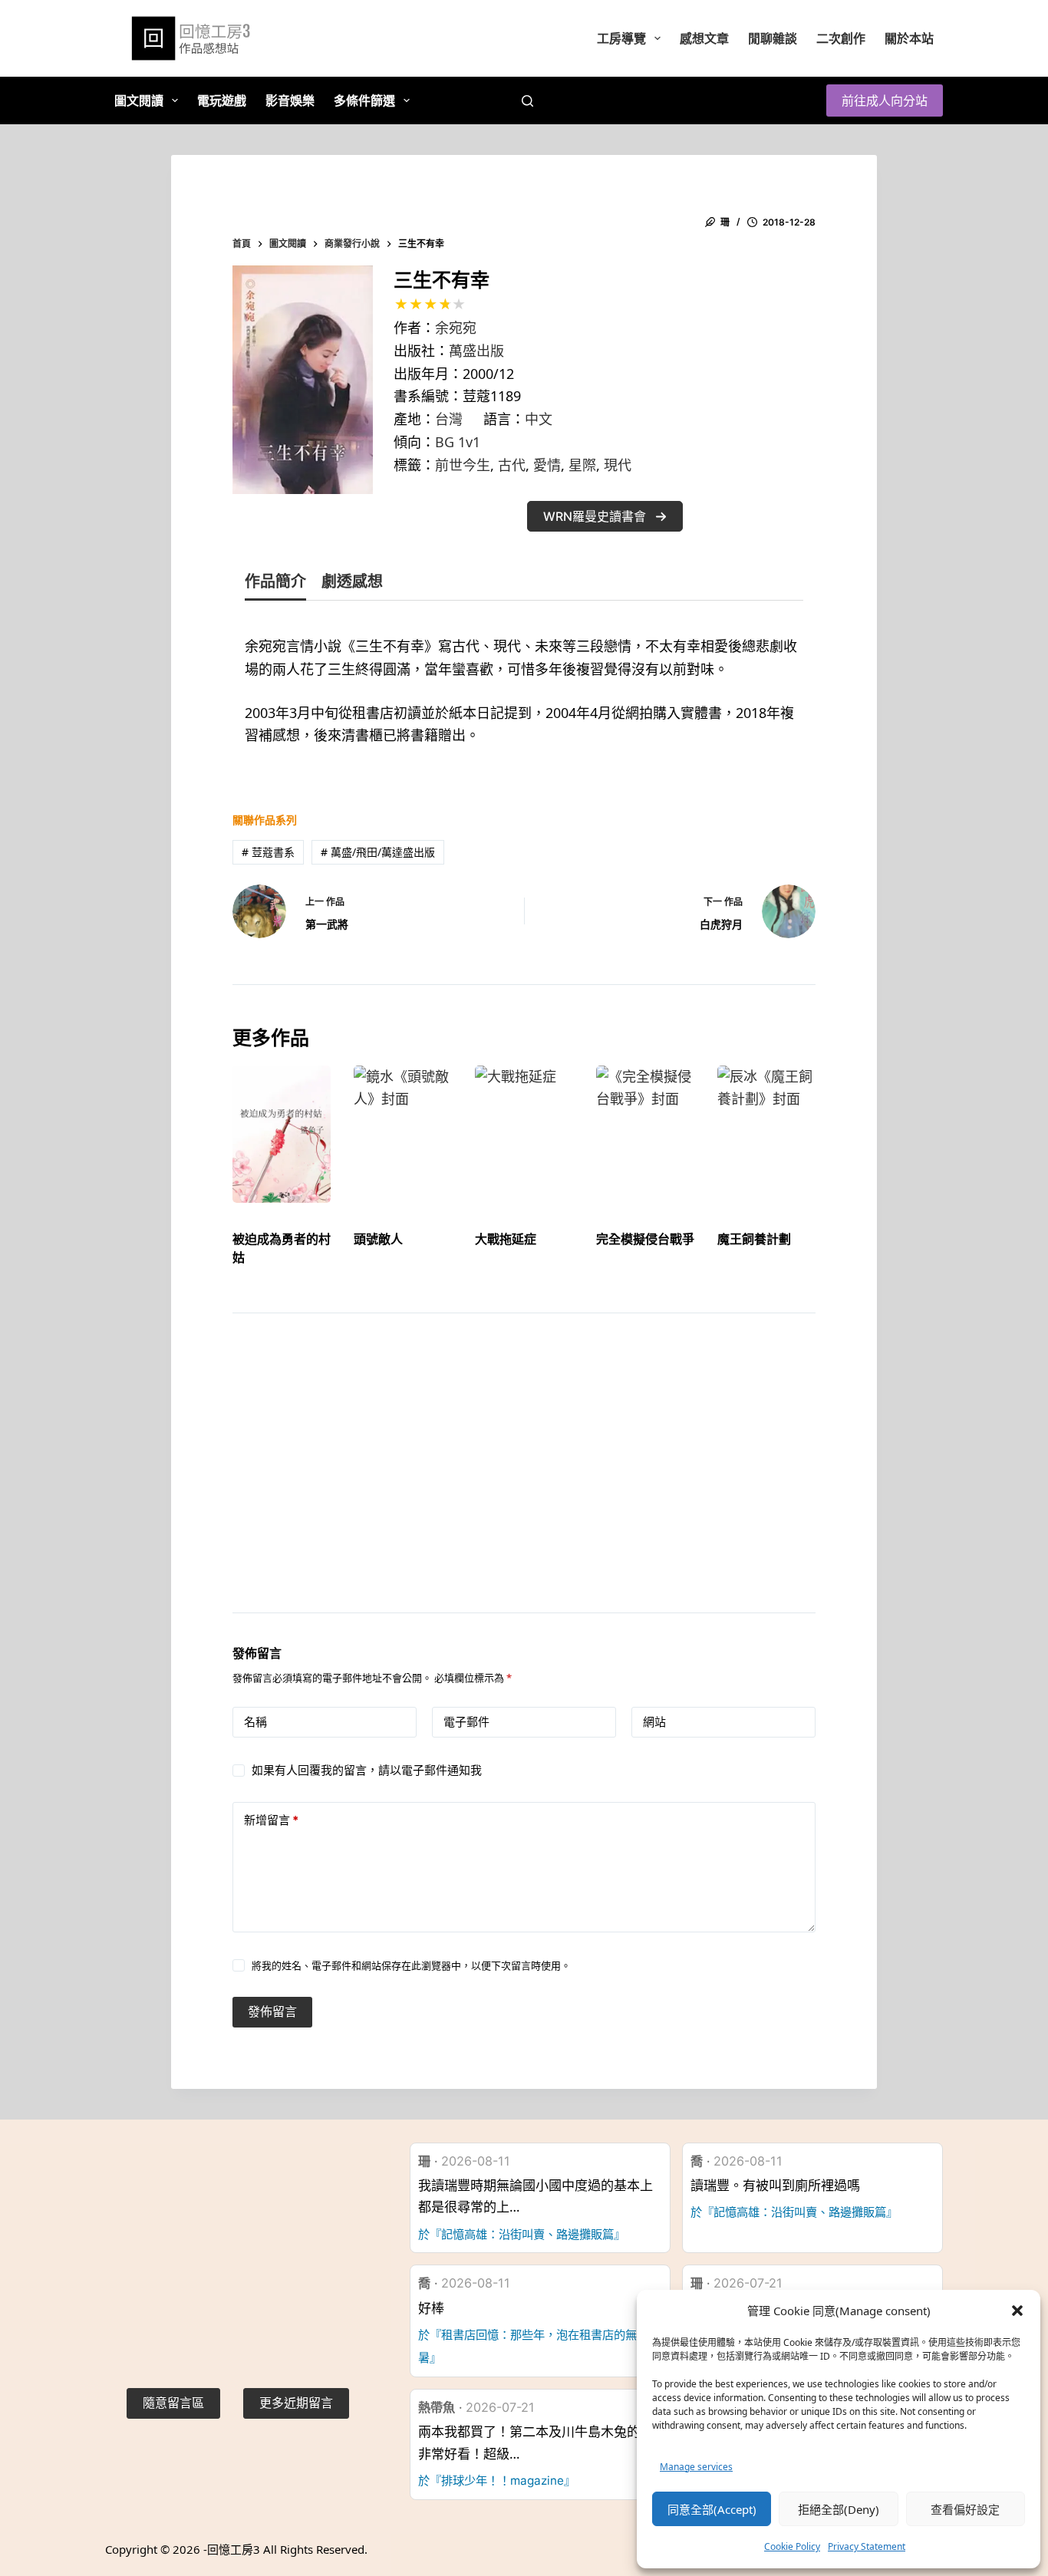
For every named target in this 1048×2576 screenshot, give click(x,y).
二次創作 (841, 38)
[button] (1017, 2311)
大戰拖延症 (506, 1239)
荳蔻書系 (268, 852)
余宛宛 (456, 328)
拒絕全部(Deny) (839, 2509)
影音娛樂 (290, 100)
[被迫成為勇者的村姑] (282, 1134)
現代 (618, 465)
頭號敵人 (378, 1239)
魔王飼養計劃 (754, 1239)
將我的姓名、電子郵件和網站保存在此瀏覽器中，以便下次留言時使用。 (411, 1965)
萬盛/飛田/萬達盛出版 (378, 852)
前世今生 (463, 465)
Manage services (696, 2467)
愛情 (547, 465)
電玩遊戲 (222, 100)
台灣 (449, 419)
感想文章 (704, 38)
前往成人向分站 (885, 100)
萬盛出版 (476, 351)
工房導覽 (621, 38)
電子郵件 (466, 1722)
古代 (512, 465)
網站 (654, 1722)
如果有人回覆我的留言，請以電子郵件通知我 (367, 1770)
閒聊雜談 (773, 38)
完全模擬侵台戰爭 (645, 1239)
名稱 (255, 1722)
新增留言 (271, 1820)
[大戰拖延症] (524, 1134)
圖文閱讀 (139, 100)
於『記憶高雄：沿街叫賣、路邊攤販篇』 (522, 2234)
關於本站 (909, 38)
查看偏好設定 (965, 2509)
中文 (539, 419)
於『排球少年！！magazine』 (497, 2480)
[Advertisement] (524, 1482)
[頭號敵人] (403, 1134)
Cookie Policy (792, 2546)
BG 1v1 (458, 442)
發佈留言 (272, 2011)
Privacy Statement (867, 2546)
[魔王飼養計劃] (766, 1134)
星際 (582, 465)
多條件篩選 (364, 100)
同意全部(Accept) (712, 2509)
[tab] (275, 585)
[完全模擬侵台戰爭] (645, 1134)
